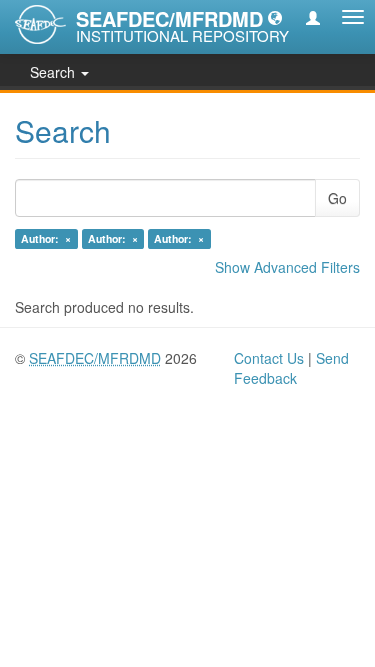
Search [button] (54, 72)
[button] (275, 17)
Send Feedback (291, 368)
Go (337, 198)
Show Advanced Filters (287, 267)
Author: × (46, 238)
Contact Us (269, 358)
